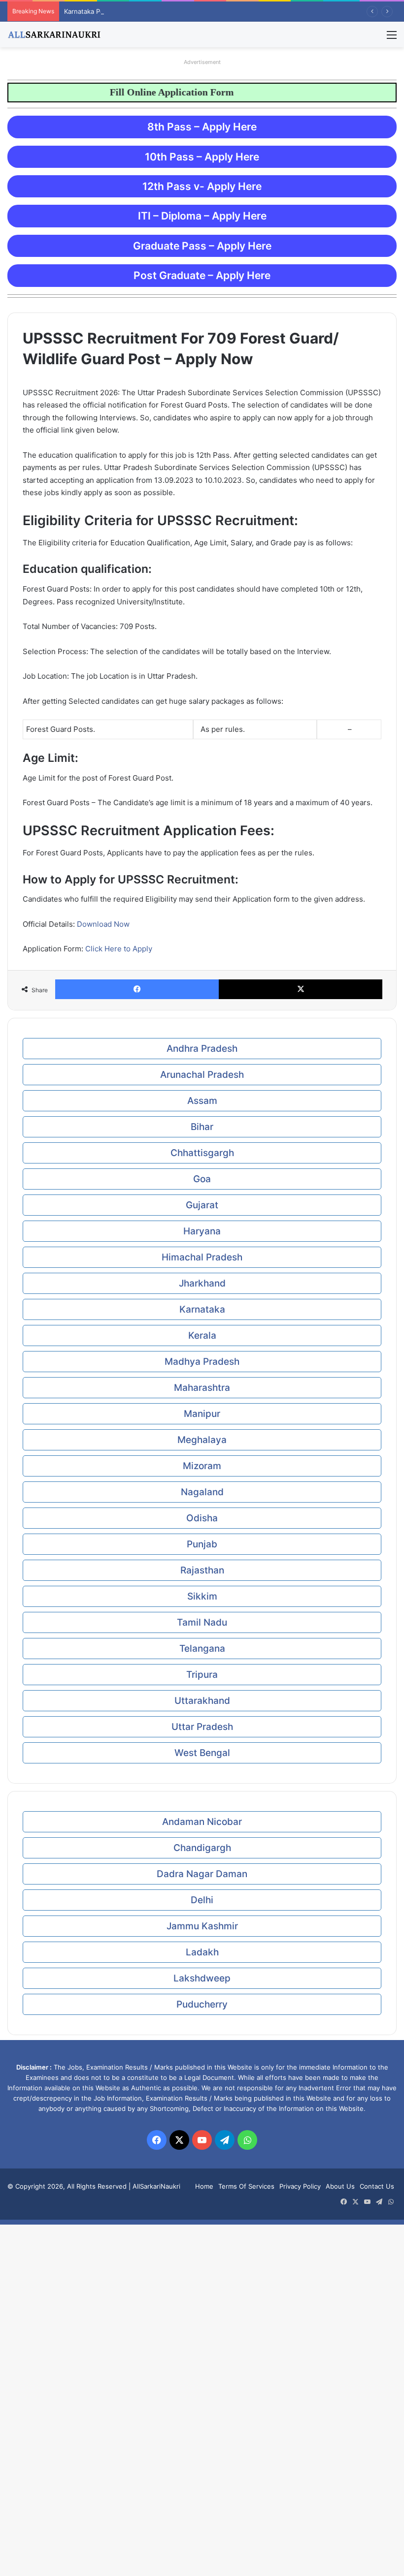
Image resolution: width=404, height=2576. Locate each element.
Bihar (202, 1127)
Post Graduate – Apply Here (202, 275)
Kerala (202, 1335)
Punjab (202, 1544)
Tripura (202, 1675)
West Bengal (202, 1753)
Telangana (202, 1649)
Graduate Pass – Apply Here (202, 246)
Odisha (202, 1518)
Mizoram (202, 1466)
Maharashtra (202, 1388)
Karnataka (202, 1309)
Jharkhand (202, 1283)
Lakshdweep (202, 1978)
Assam (202, 1101)
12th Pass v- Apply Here (202, 186)
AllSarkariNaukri (156, 2186)
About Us (340, 2186)
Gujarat (202, 1205)
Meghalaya (202, 1440)
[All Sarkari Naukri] (54, 34)
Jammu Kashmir (202, 1926)
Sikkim (202, 1596)
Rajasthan (202, 1570)
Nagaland (202, 1492)
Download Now (103, 924)
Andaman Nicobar (202, 1822)
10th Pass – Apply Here (202, 157)
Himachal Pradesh (202, 1257)
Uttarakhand (202, 1701)
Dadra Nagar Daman (202, 1874)
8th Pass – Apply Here (202, 127)
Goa (202, 1179)
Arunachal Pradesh (202, 1075)
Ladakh (202, 1952)
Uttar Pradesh (202, 1727)
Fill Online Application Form (149, 92)
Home (204, 2186)
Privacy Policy (300, 2186)
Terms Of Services (246, 2186)
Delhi (202, 1900)
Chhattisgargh (202, 1153)
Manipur (202, 1414)
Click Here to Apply (119, 949)
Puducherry (202, 2004)
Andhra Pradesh (202, 1049)
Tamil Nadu (202, 1622)
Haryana (202, 1231)
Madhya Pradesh (202, 1362)
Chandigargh (202, 1848)
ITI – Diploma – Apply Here (202, 216)
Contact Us (377, 2186)
